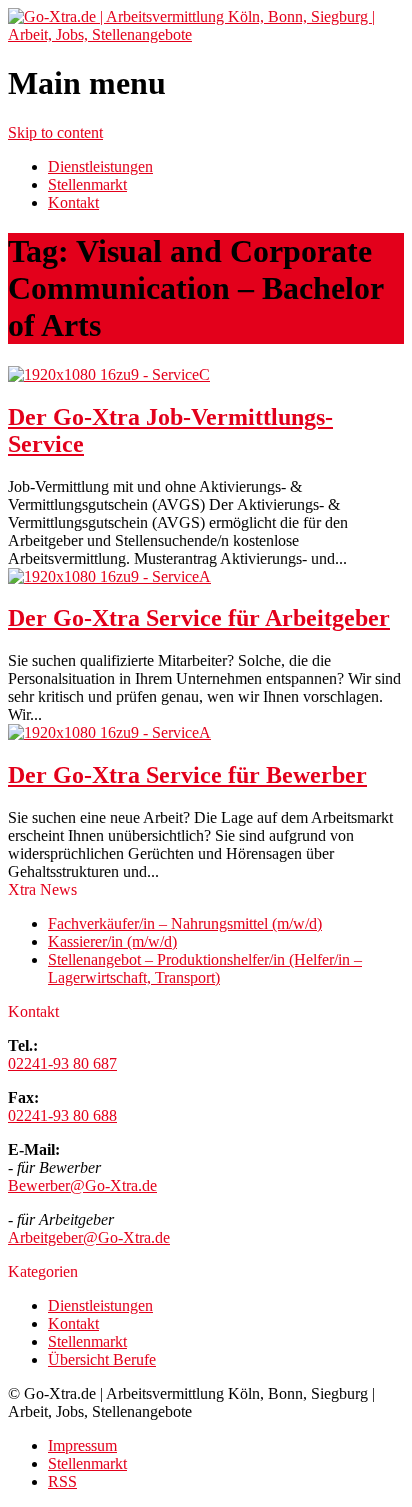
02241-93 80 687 (62, 1063)
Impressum (82, 1445)
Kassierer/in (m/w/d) (112, 941)
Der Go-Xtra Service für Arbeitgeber (199, 618)
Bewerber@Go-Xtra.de (82, 1185)
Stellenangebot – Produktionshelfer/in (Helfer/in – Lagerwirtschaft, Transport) (205, 968)
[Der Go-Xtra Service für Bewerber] (109, 732)
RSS (62, 1481)
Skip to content (55, 132)
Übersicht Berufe (102, 1359)
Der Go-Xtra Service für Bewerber (187, 775)
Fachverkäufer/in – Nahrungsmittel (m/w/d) (185, 923)
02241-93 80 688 (62, 1115)
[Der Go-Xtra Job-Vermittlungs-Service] (109, 374)
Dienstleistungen (100, 166)
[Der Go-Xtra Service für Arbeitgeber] (109, 576)
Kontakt (73, 202)
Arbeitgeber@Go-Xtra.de (89, 1237)
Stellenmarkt (87, 184)
